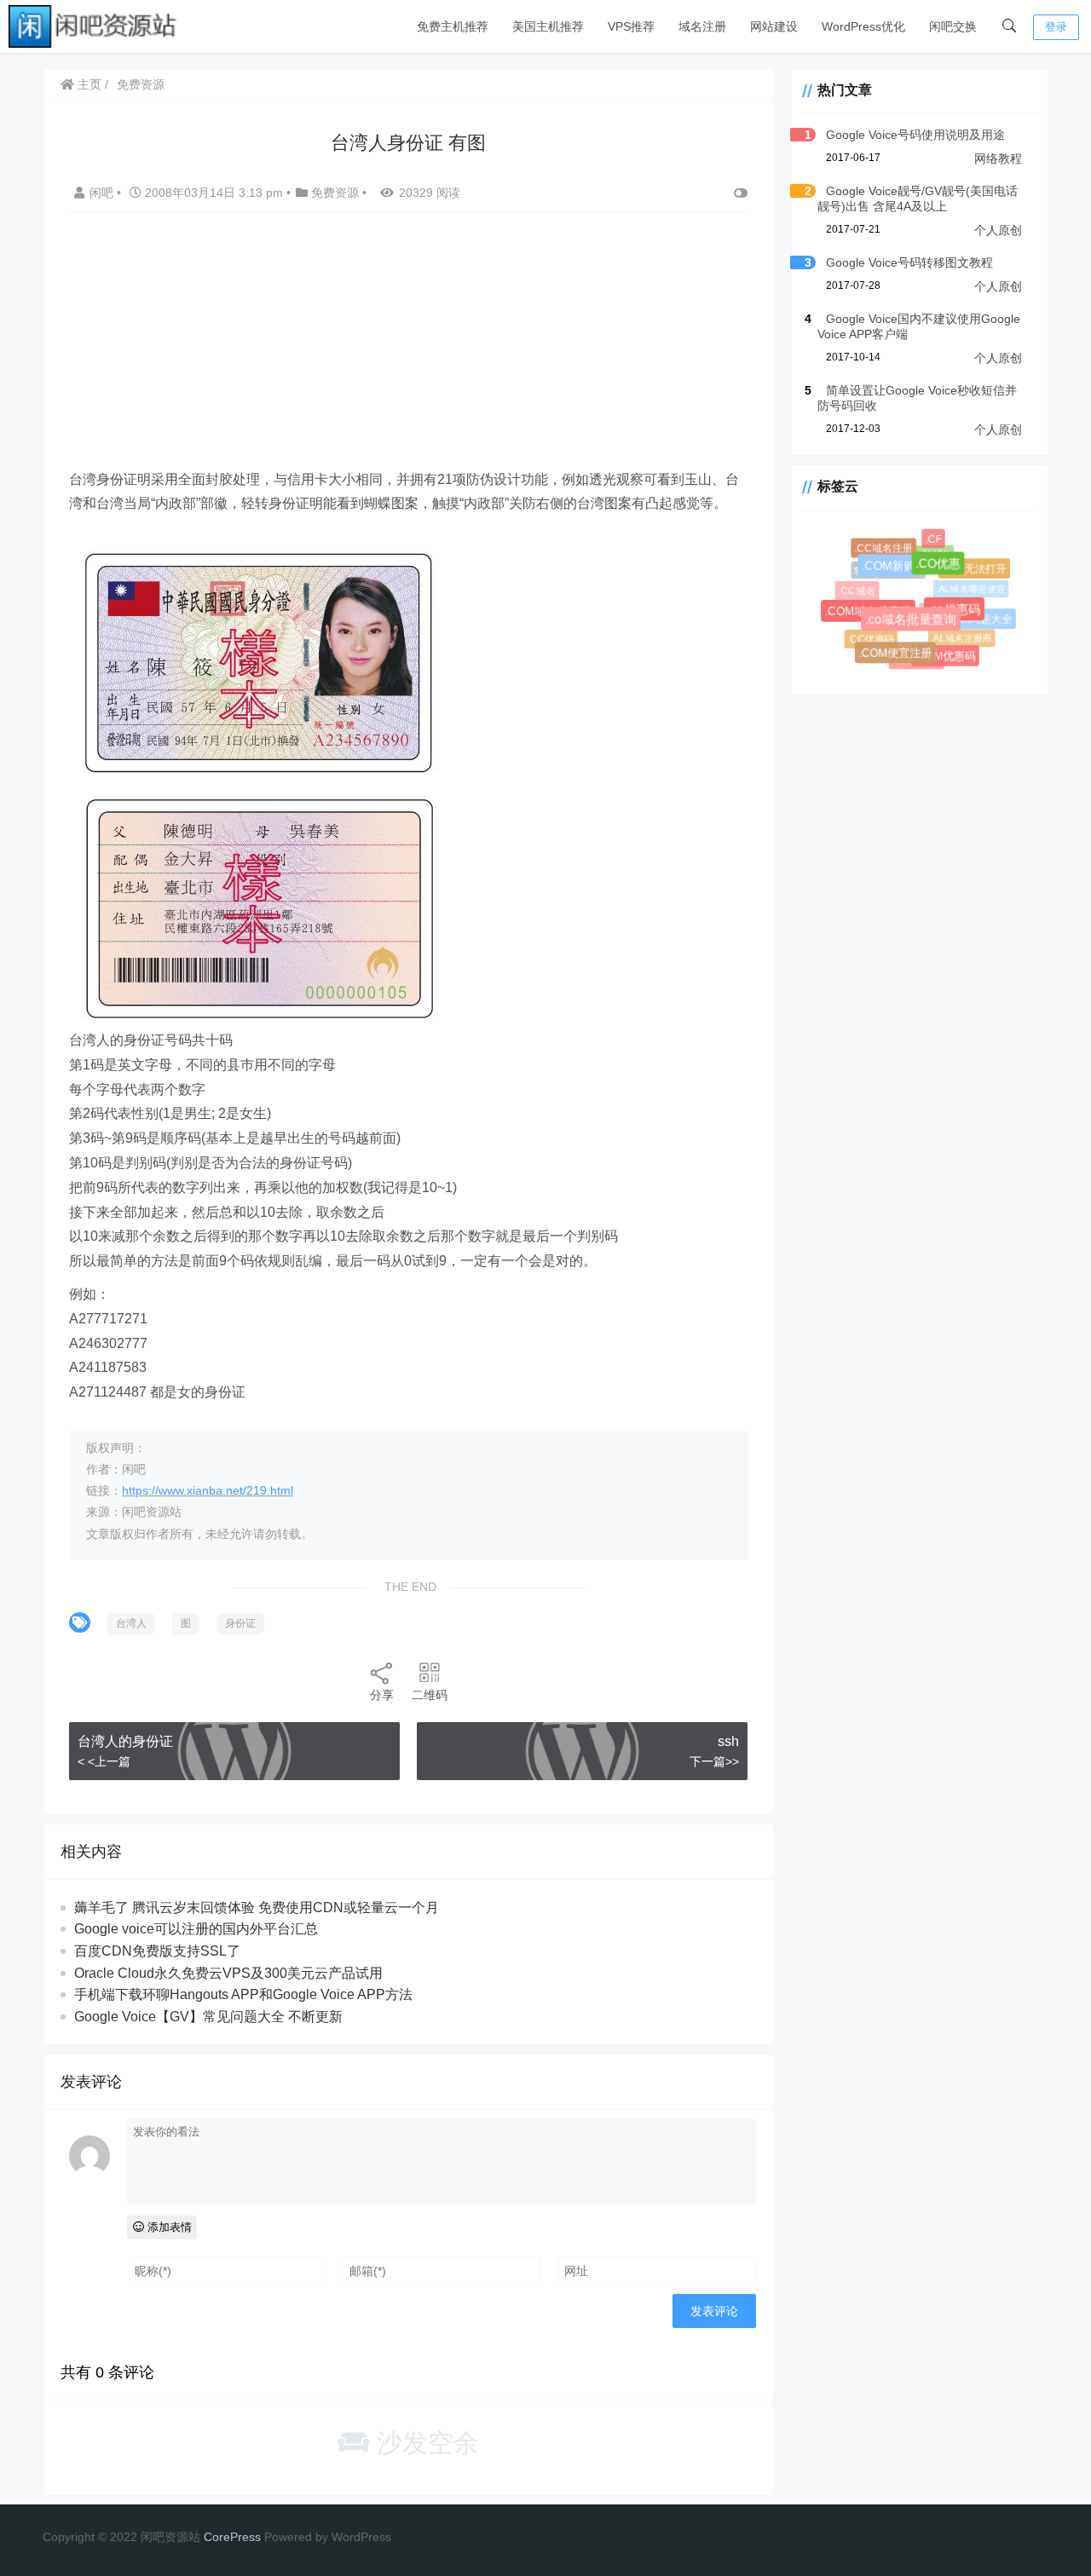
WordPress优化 (863, 26)
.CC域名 (857, 591)
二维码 (430, 1695)
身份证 (240, 1623)
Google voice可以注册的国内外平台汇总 (196, 1929)
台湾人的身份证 (125, 1741)
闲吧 (103, 193)
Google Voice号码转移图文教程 (909, 262)
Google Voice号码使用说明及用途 (915, 135)
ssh (728, 1741)
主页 (88, 84)
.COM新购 (896, 574)
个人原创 (998, 230)
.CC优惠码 (869, 637)
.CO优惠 (947, 572)
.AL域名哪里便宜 (965, 583)
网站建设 (774, 26)
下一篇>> (714, 1761)
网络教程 (998, 158)
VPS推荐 (631, 26)
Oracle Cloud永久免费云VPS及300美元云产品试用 (228, 1973)
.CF (935, 541)
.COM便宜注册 (900, 657)
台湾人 (131, 1623)
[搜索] (1009, 26)
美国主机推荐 (548, 26)
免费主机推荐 (453, 26)
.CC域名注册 (885, 549)
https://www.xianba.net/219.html (208, 1490)
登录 (1056, 27)
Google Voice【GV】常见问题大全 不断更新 (208, 2017)
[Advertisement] (408, 349)
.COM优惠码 (948, 658)
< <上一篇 (104, 1761)
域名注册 (702, 26)
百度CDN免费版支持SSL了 (157, 1951)
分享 (382, 1695)
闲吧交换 (953, 26)
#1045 (924, 602)
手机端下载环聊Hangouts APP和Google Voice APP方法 (243, 1994)
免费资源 (141, 84)
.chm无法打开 (976, 570)
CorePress (232, 2537)
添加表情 (168, 2227)
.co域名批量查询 (921, 629)
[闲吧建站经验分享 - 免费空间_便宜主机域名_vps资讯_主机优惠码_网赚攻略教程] (94, 25)
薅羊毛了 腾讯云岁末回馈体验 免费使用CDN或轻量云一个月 (257, 1908)
